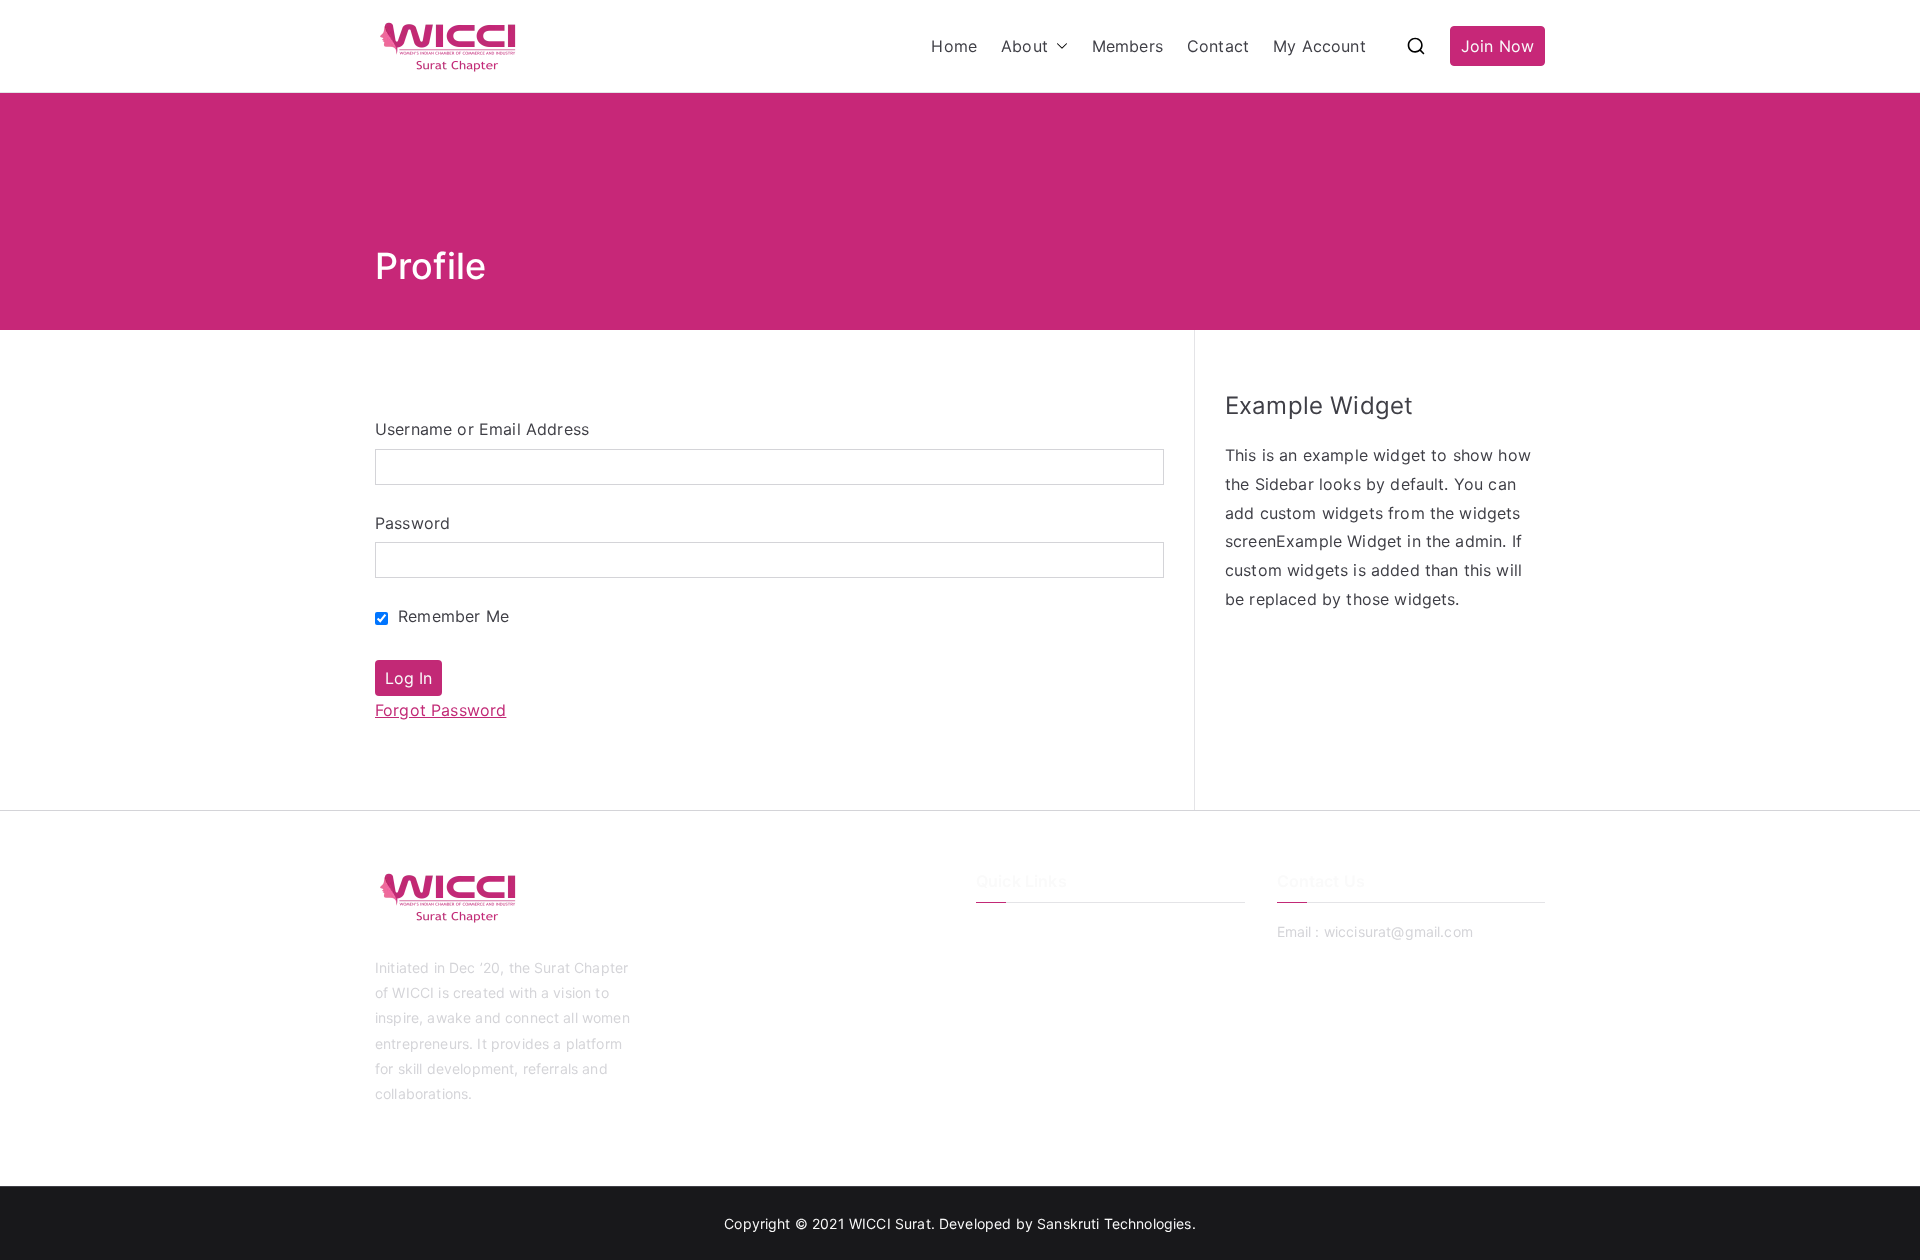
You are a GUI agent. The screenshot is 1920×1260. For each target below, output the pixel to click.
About (1024, 46)
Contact (1218, 46)
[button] (1058, 46)
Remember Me (451, 616)
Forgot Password (440, 710)
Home (954, 46)
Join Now (1497, 46)
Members (1127, 46)
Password (412, 523)
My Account (1319, 46)
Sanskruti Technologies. (1116, 1223)
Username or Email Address (482, 429)
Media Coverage (1031, 1030)
